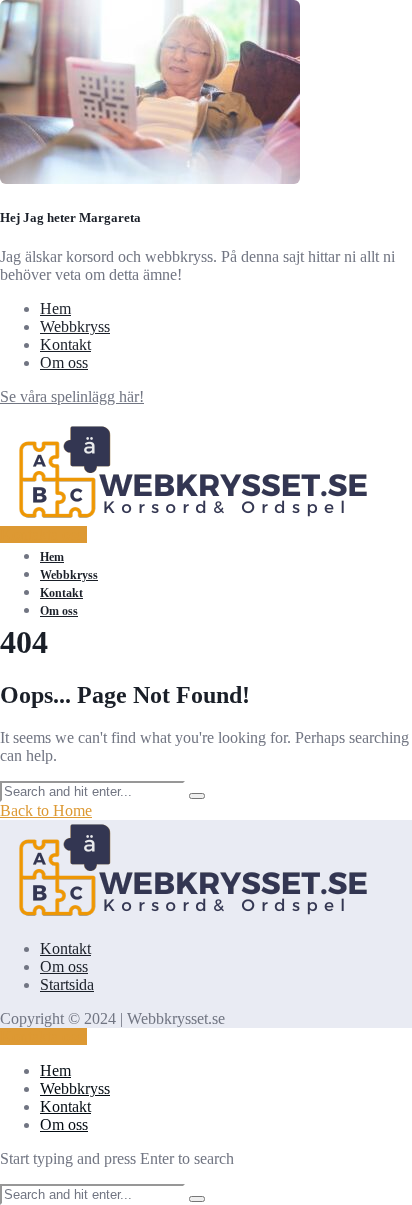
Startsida (67, 984)
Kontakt (65, 344)
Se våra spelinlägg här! (72, 396)
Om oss (64, 362)
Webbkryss (75, 326)
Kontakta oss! (43, 534)
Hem (55, 308)
